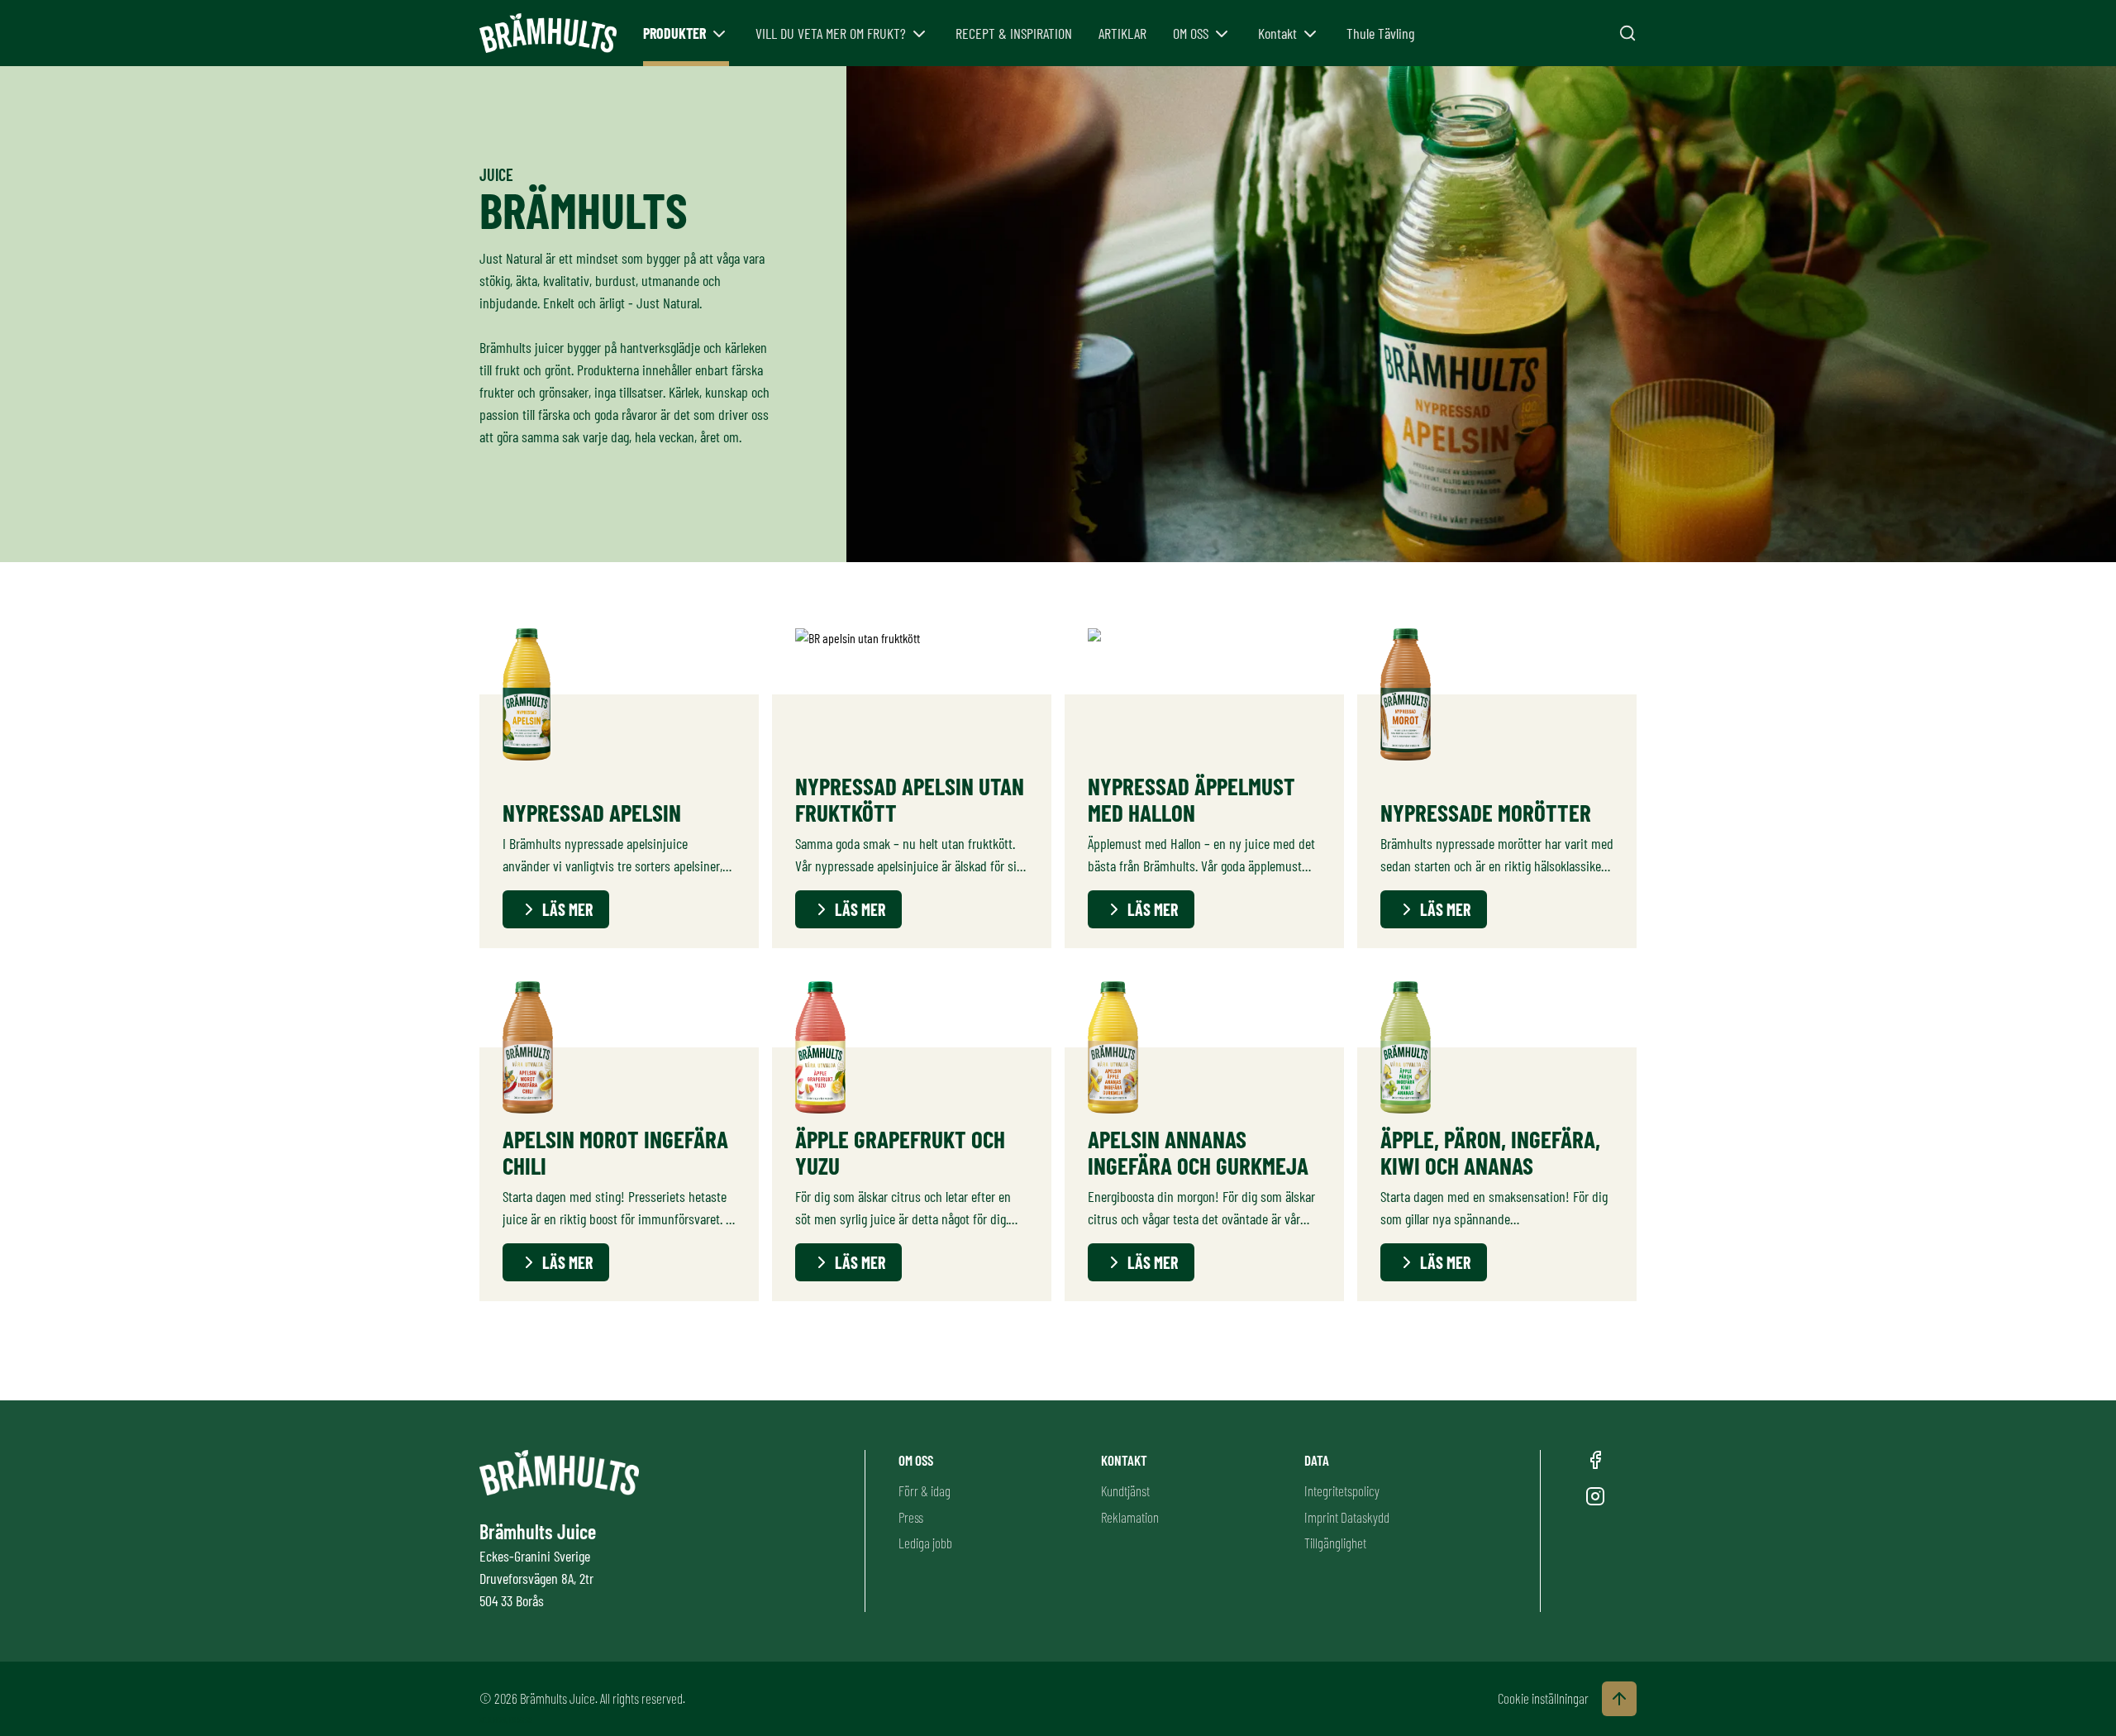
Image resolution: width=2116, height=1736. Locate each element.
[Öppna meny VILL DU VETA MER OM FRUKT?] (919, 34)
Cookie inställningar (1543, 1698)
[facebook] (1595, 1460)
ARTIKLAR (1122, 33)
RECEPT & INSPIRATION (1014, 33)
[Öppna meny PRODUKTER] (719, 34)
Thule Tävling (1380, 33)
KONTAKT (1124, 1460)
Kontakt (1277, 33)
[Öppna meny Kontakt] (1310, 34)
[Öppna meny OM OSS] (1222, 34)
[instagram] (1595, 1496)
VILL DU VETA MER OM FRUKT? (831, 33)
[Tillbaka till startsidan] (548, 33)
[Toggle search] (1628, 33)
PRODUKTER (674, 33)
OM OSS (1191, 33)
